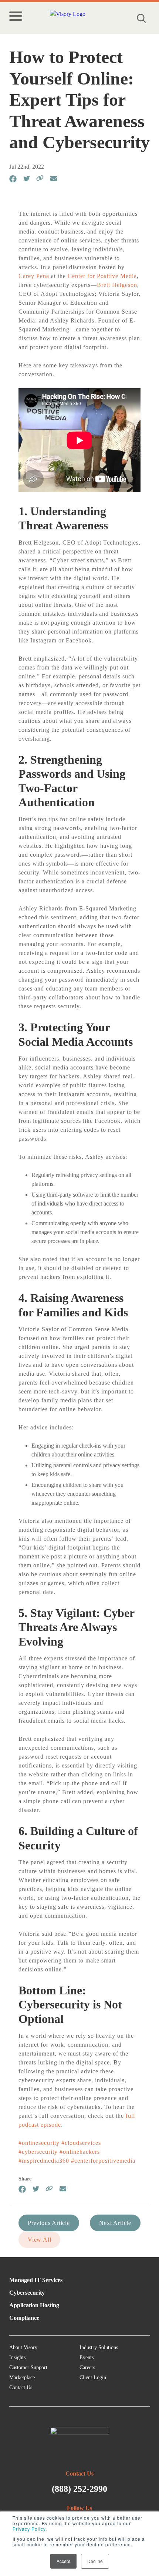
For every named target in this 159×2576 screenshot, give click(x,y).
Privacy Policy (29, 2529)
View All (39, 2240)
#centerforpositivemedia (103, 2161)
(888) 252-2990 (79, 2489)
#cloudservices (81, 2143)
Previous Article (49, 2223)
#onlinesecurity (39, 2143)
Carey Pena (34, 276)
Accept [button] (63, 2561)
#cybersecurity (38, 2152)
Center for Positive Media (102, 276)
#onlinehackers (80, 2152)
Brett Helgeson (117, 285)
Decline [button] (95, 2561)
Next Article (115, 2223)
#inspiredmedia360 (44, 2161)
